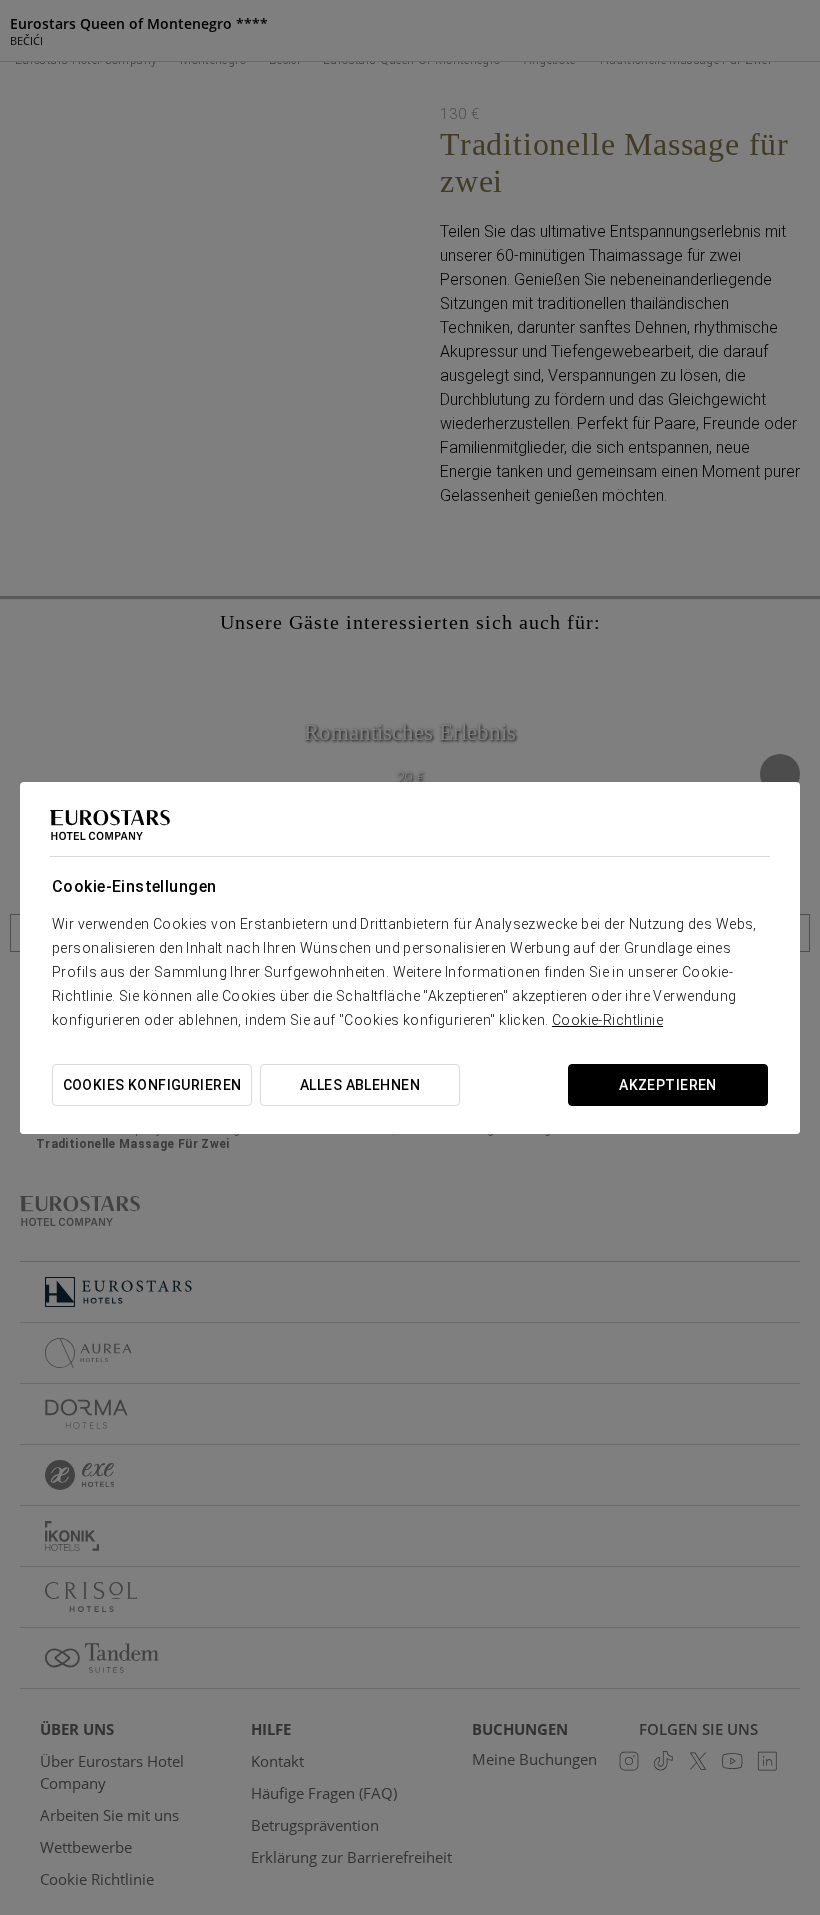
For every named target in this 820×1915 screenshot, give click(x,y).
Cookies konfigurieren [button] (152, 1085)
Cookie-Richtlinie (607, 1020)
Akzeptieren (668, 1085)
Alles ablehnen (360, 1085)
